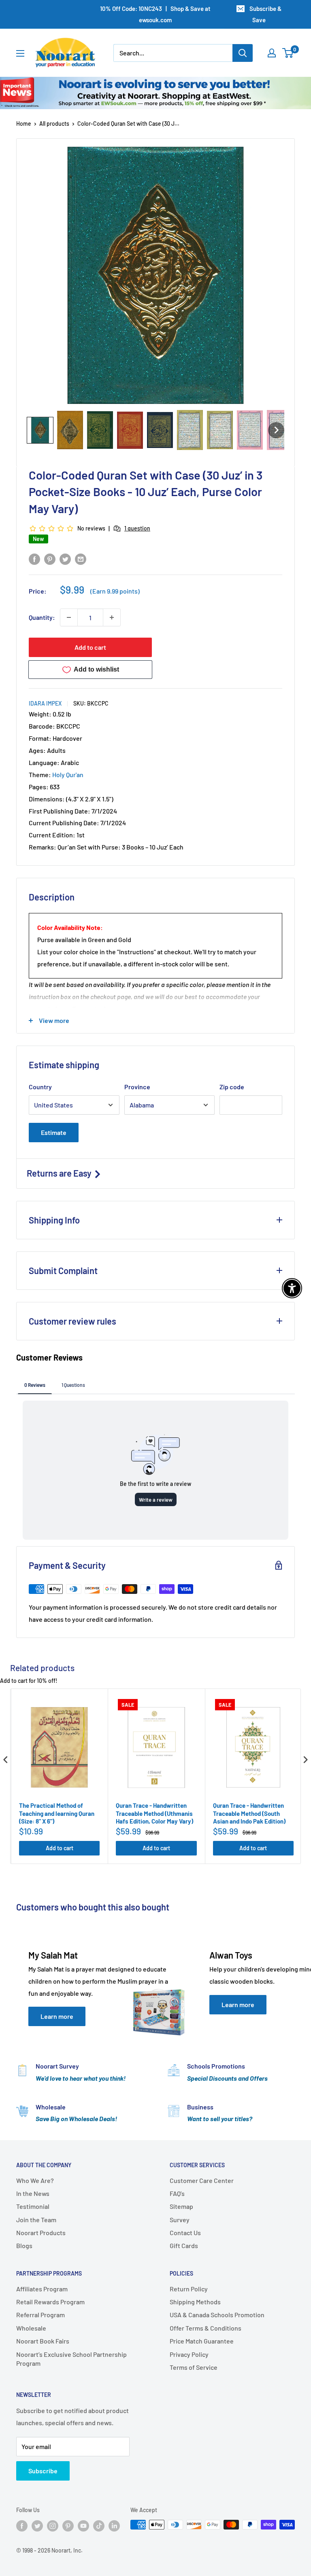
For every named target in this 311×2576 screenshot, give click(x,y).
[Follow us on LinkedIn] (114, 2525)
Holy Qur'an (68, 774)
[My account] (272, 53)
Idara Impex (45, 703)
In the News (33, 2193)
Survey (180, 2220)
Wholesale (31, 2328)
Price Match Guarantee (202, 2341)
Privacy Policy (189, 2354)
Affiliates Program (42, 2289)
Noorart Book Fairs (43, 2341)
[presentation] (6, 1760)
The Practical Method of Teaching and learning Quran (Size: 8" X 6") (57, 1813)
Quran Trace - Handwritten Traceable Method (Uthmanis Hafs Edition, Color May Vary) (154, 1813)
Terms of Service (194, 2367)
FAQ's (177, 2193)
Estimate (54, 1132)
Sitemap (181, 2206)
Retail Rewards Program (50, 2302)
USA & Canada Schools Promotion (217, 2315)
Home (24, 124)
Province (137, 1087)
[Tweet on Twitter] (65, 559)
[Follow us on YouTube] (83, 2525)
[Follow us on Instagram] (53, 2525)
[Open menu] (20, 53)
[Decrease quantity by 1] (69, 617)
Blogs (24, 2245)
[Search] (243, 53)
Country (40, 1087)
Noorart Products (41, 2233)
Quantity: (42, 617)
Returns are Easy (60, 1173)
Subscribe (43, 2471)
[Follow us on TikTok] (99, 2525)
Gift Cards (184, 2245)
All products (54, 124)
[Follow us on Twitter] (37, 2525)
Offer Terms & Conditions (206, 2328)
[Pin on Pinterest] (50, 559)
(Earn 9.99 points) (115, 591)
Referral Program (40, 2315)
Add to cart (90, 647)
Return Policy (189, 2289)
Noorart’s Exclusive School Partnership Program (71, 2359)
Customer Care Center (202, 2180)
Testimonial (33, 2206)
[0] (288, 53)
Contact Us (185, 2233)
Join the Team (36, 2220)
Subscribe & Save (265, 14)
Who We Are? (35, 2180)
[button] (40, 430)
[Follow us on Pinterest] (68, 2525)
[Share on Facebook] (34, 559)
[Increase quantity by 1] (112, 617)
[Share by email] (81, 559)
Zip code (232, 1087)
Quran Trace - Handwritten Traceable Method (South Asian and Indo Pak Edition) (249, 1813)
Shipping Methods (195, 2302)
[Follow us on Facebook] (22, 2525)
